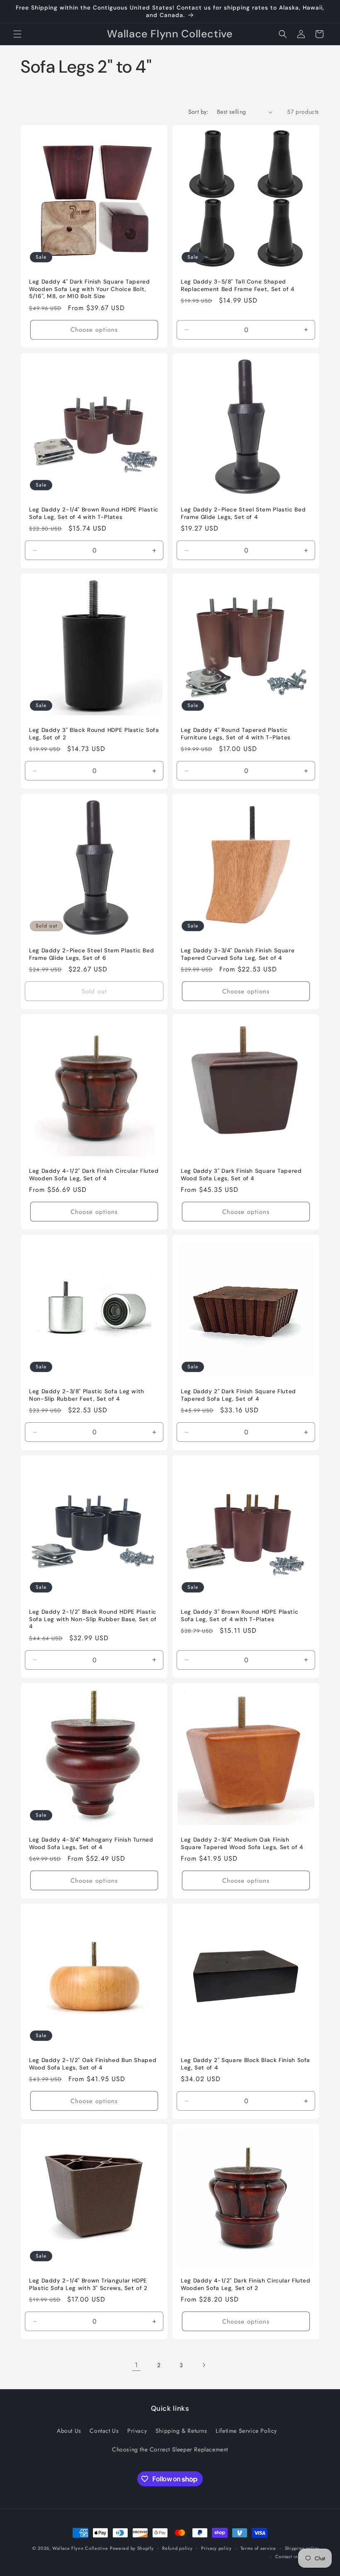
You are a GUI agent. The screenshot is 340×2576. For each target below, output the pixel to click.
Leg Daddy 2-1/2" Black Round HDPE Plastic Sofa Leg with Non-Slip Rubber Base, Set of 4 (93, 1619)
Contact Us (104, 2431)
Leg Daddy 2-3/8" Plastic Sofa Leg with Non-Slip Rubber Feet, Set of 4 (87, 1395)
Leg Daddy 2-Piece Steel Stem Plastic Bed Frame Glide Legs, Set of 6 (91, 954)
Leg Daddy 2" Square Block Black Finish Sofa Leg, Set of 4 (245, 2064)
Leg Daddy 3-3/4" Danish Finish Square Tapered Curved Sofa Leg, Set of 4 (238, 954)
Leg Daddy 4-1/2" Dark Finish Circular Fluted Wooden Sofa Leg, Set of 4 (94, 1175)
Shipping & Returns (181, 2431)
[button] (17, 34)
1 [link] (136, 2365)
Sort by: (198, 112)
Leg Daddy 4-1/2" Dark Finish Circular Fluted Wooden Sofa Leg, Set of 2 (246, 2284)
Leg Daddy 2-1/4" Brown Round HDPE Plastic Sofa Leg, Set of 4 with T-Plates (94, 513)
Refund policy (177, 2548)
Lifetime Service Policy (246, 2431)
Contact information (297, 2556)
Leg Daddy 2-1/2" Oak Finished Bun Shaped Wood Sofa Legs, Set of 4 (93, 2064)
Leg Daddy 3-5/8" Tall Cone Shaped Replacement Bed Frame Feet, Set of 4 (238, 285)
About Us (69, 2431)
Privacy (137, 2431)
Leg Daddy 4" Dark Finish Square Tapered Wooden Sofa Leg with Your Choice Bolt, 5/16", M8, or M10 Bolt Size (90, 289)
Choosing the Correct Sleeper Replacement (170, 2449)
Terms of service (258, 2548)
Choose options (94, 330)
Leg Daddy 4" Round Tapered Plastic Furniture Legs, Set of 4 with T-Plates (236, 734)
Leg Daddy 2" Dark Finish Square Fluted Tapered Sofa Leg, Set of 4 (238, 1395)
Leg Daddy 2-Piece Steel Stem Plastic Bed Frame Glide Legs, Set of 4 (243, 513)
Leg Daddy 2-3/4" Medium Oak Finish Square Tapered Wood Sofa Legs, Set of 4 (242, 1843)
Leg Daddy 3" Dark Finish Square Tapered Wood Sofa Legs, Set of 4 (241, 1175)
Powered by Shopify (132, 2548)
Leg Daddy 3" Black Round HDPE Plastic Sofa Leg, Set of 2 (94, 734)
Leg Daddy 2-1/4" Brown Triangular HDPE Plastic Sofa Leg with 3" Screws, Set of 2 (88, 2284)
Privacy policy (216, 2548)
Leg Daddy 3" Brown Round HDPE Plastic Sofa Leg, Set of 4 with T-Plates (239, 1616)
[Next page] (204, 2365)
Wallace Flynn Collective (80, 2548)
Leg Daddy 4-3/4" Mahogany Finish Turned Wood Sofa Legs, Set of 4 (91, 1843)
